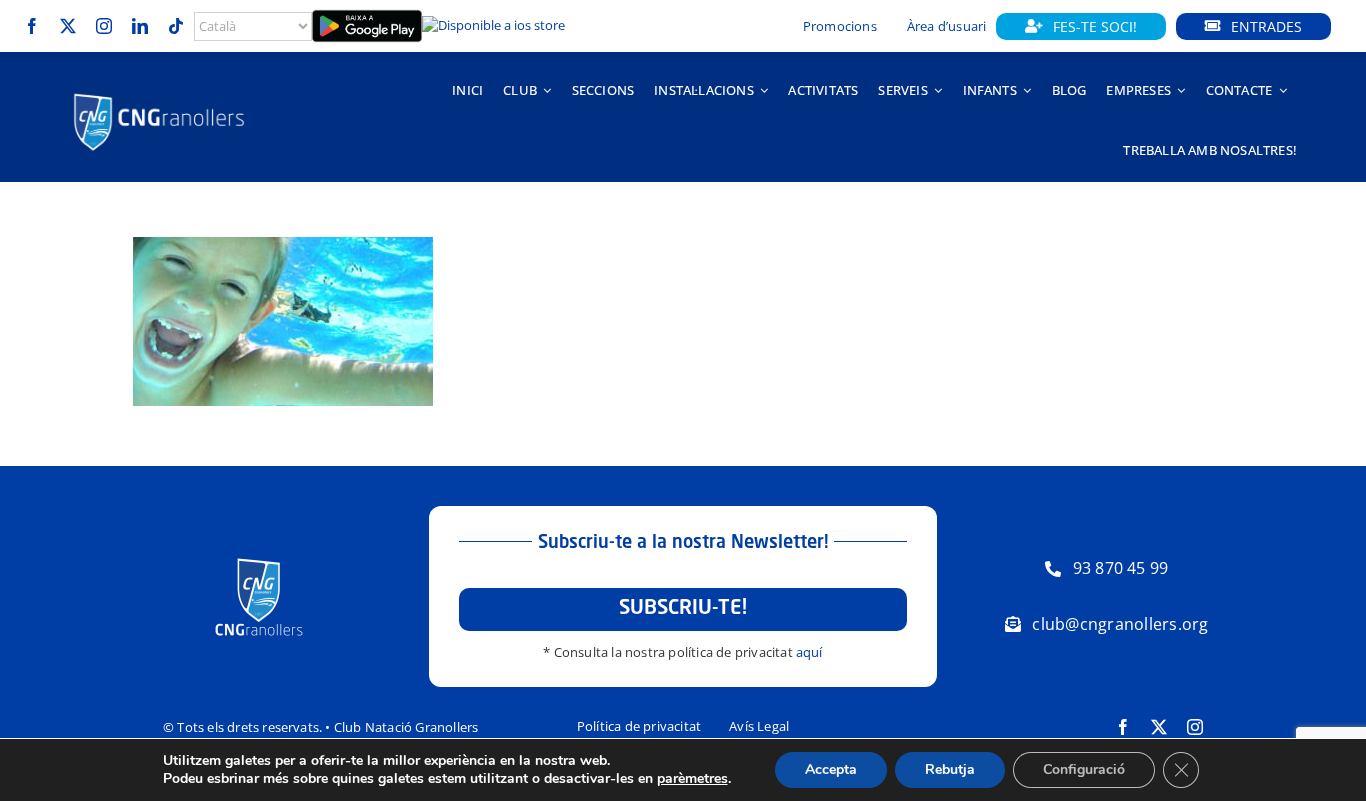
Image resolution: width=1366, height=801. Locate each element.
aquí (809, 652)
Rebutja (950, 769)
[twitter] (68, 26)
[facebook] (32, 26)
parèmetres (692, 779)
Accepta (831, 769)
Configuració (1084, 769)
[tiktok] (176, 26)
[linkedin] (140, 26)
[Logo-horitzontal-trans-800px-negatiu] (159, 94)
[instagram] (104, 26)
